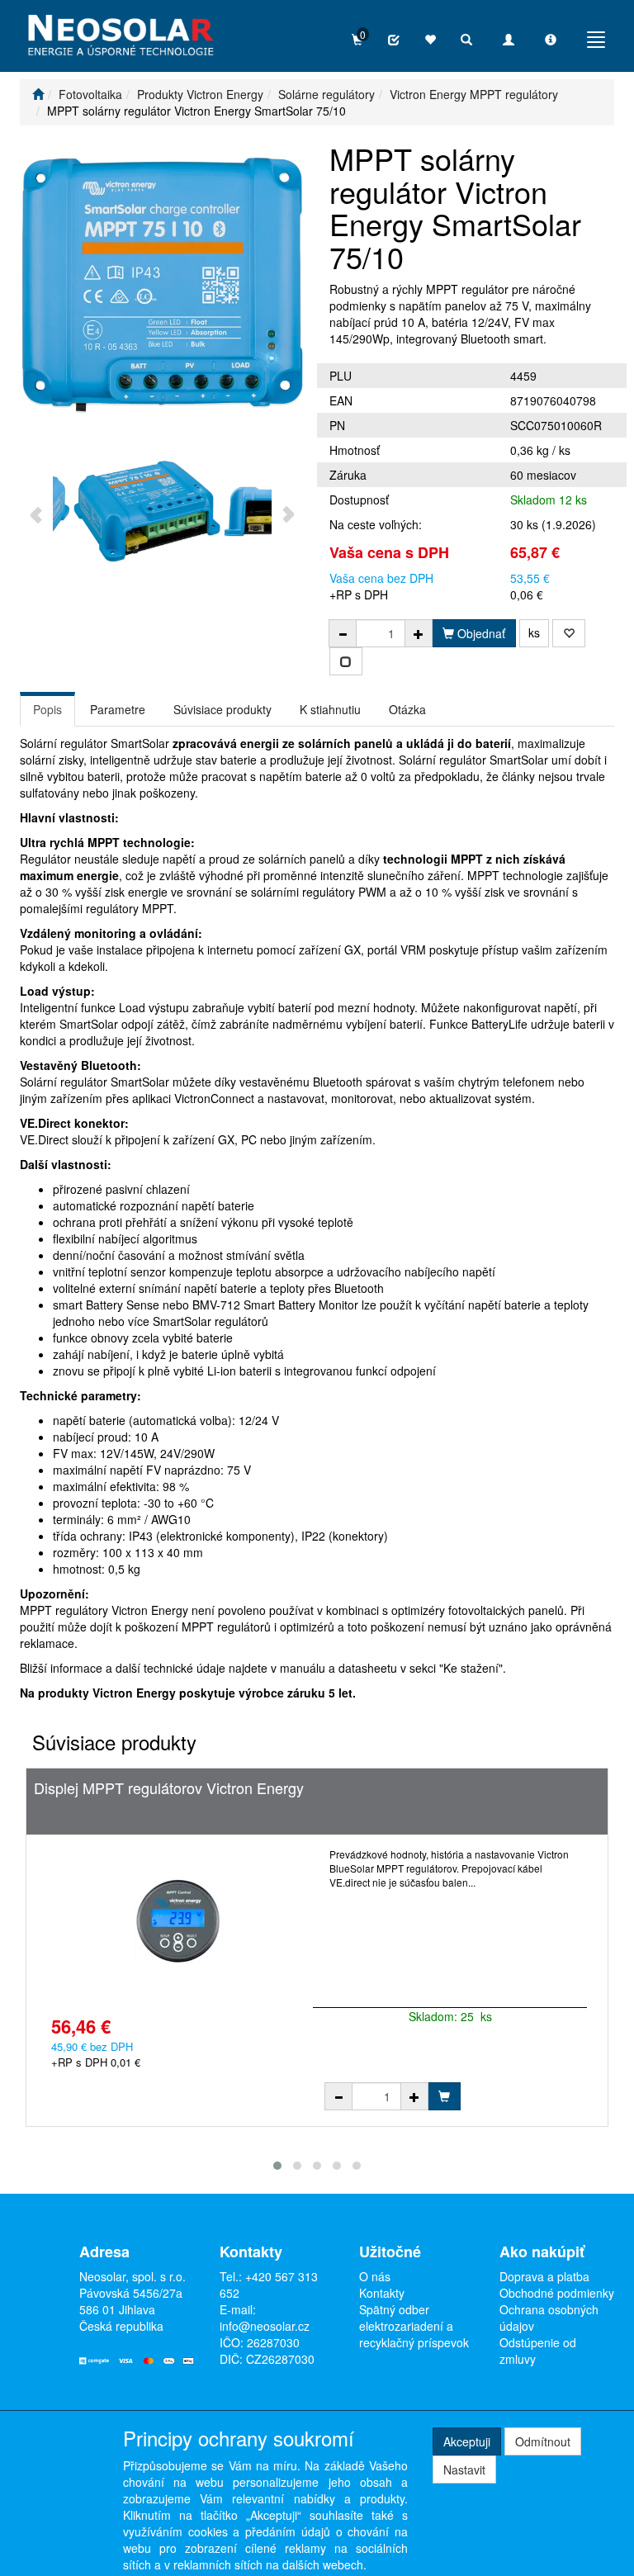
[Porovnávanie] (394, 40)
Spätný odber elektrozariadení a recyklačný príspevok (414, 2326)
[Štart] (38, 94)
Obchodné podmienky (557, 2293)
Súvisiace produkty (222, 709)
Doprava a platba (544, 2276)
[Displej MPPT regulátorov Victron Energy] (178, 1921)
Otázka (407, 709)
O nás (375, 2276)
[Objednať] (444, 2096)
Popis (47, 709)
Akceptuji (467, 2441)
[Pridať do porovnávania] (346, 661)
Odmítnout (543, 2441)
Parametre (118, 709)
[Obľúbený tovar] (430, 40)
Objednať (480, 633)
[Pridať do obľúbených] (569, 633)
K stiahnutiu (330, 709)
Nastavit (464, 2469)
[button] (277, 2166)
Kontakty (382, 2293)
